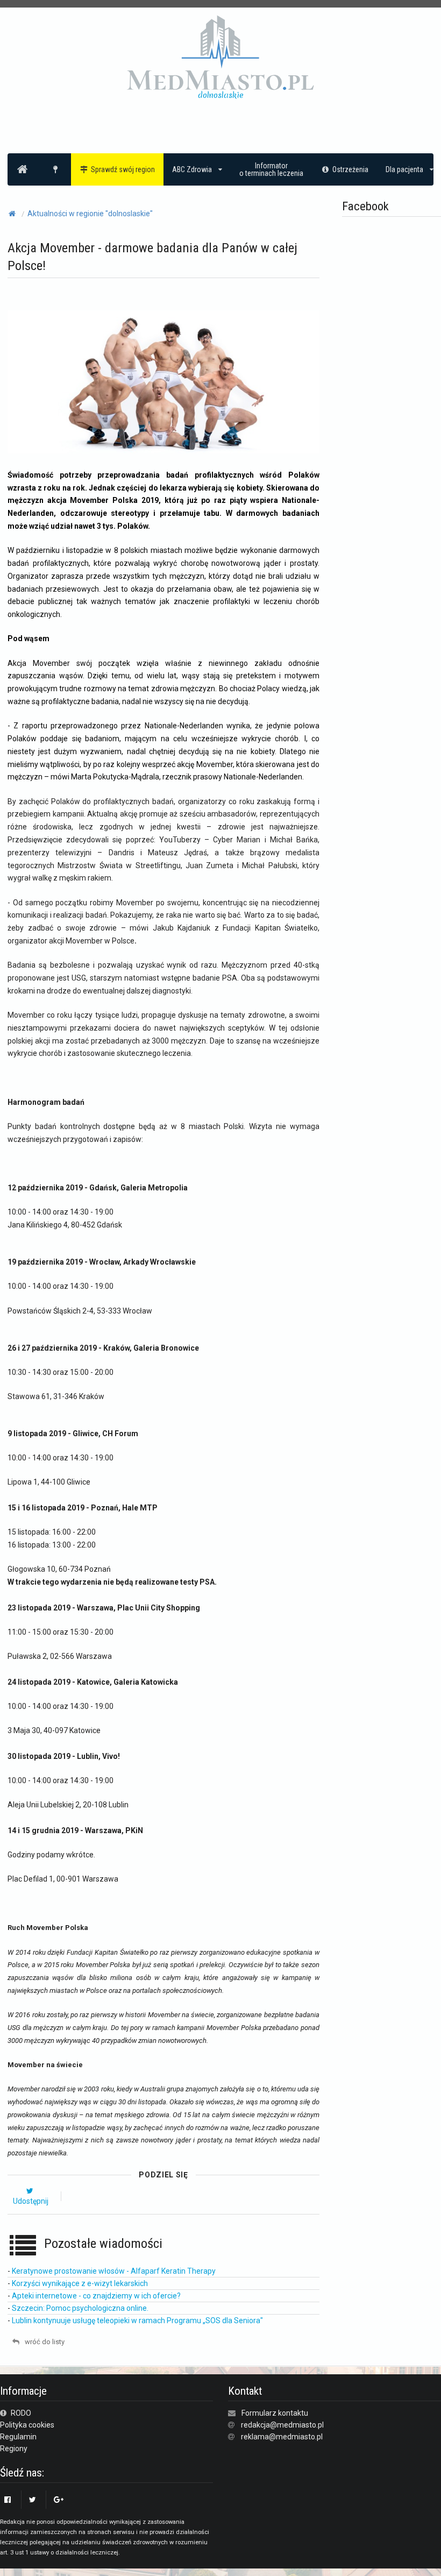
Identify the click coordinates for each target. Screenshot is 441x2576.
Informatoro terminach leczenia (271, 169)
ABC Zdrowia (192, 169)
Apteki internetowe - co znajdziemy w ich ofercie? (96, 2296)
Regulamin (18, 2437)
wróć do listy (44, 2342)
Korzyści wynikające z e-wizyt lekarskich (80, 2283)
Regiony (14, 2449)
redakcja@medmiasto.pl (282, 2425)
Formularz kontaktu (275, 2413)
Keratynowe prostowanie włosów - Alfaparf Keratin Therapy (114, 2271)
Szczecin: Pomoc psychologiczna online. (80, 2308)
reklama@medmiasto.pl (282, 2437)
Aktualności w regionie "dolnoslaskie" (90, 214)
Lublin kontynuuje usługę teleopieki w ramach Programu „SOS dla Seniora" (137, 2320)
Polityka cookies (27, 2425)
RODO (20, 2413)
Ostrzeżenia (350, 169)
